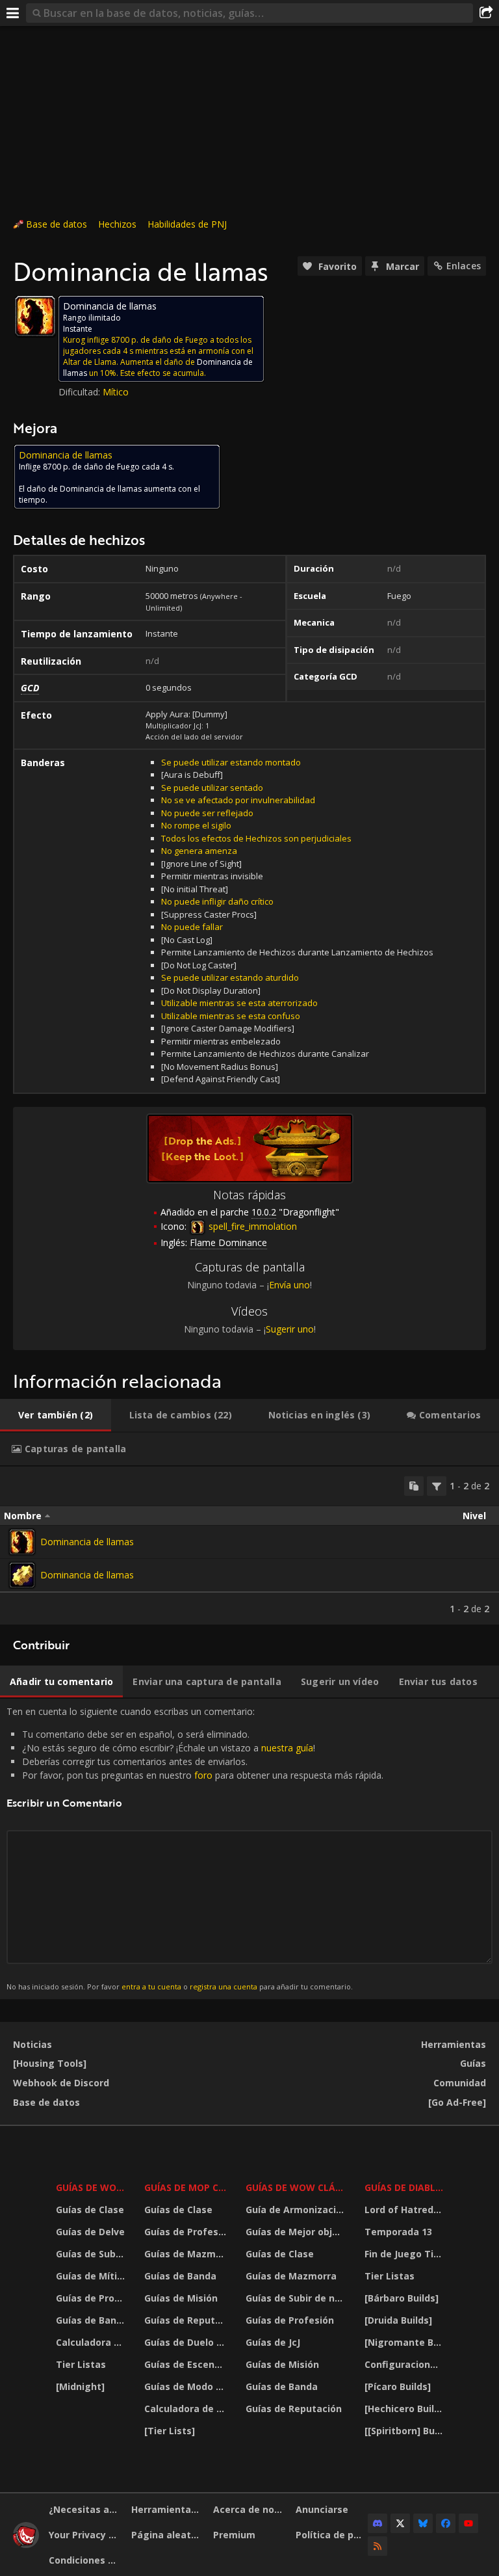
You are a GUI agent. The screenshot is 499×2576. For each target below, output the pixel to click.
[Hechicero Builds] (405, 2409)
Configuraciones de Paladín (405, 2364)
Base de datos (57, 224)
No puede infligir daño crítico (217, 901)
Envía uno (289, 1285)
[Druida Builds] (398, 2320)
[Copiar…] (414, 1486)
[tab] (56, 1415)
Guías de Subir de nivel (92, 2254)
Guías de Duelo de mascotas (187, 2342)
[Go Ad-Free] (457, 2102)
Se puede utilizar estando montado (231, 762)
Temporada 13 (398, 2232)
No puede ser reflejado (207, 813)
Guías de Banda (92, 2320)
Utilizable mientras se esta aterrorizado (239, 1003)
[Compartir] (486, 13)
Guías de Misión (181, 2298)
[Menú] (13, 13)
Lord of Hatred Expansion (405, 2210)
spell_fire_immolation (251, 1226)
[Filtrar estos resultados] (437, 1486)
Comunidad (460, 2083)
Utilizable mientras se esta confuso (231, 1016)
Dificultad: (81, 392)
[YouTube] (468, 2523)
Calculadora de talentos (92, 2342)
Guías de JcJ (273, 2342)
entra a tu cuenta (151, 1986)
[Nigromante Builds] (405, 2342)
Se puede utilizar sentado (212, 788)
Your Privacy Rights (85, 2535)
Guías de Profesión (92, 2298)
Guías (473, 2063)
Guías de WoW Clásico (297, 2187)
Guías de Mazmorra (187, 2254)
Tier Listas (81, 2364)
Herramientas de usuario (168, 2509)
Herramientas (454, 2044)
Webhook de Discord (61, 2083)
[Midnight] (80, 2386)
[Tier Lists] (170, 2431)
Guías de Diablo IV (405, 2187)
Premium (234, 2535)
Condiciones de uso (85, 2560)
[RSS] (377, 2546)
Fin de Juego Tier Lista (405, 2254)
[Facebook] (446, 2523)
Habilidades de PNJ (187, 224)
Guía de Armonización (297, 2210)
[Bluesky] (423, 2523)
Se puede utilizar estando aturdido (230, 977)
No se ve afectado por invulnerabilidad (238, 800)
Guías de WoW (91, 2187)
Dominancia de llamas (87, 1542)
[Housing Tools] (50, 2063)
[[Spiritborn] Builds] (405, 2431)
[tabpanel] (249, 1546)
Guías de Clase (90, 2210)
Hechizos (117, 224)
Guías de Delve (90, 2232)
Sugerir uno (290, 1329)
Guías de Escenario (187, 2364)
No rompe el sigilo (196, 825)
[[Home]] (26, 2544)
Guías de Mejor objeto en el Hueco (297, 2232)
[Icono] (35, 316)
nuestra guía (287, 1748)
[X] (400, 2523)
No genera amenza (199, 851)
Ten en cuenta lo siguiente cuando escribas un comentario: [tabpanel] (195, 1848)
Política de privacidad (332, 2535)
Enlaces (464, 266)
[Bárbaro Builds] (402, 2298)
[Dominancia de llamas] (22, 1542)
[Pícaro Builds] (398, 2386)
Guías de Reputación (187, 2320)
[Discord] (377, 2523)
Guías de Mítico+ (92, 2276)
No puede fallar (192, 927)
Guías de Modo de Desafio (187, 2386)
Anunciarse (322, 2509)
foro (203, 1775)
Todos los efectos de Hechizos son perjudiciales (256, 838)
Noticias (32, 2044)
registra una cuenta (224, 1986)
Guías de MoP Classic (187, 2187)
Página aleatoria (168, 2535)
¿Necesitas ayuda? (85, 2509)
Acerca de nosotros (249, 2509)
